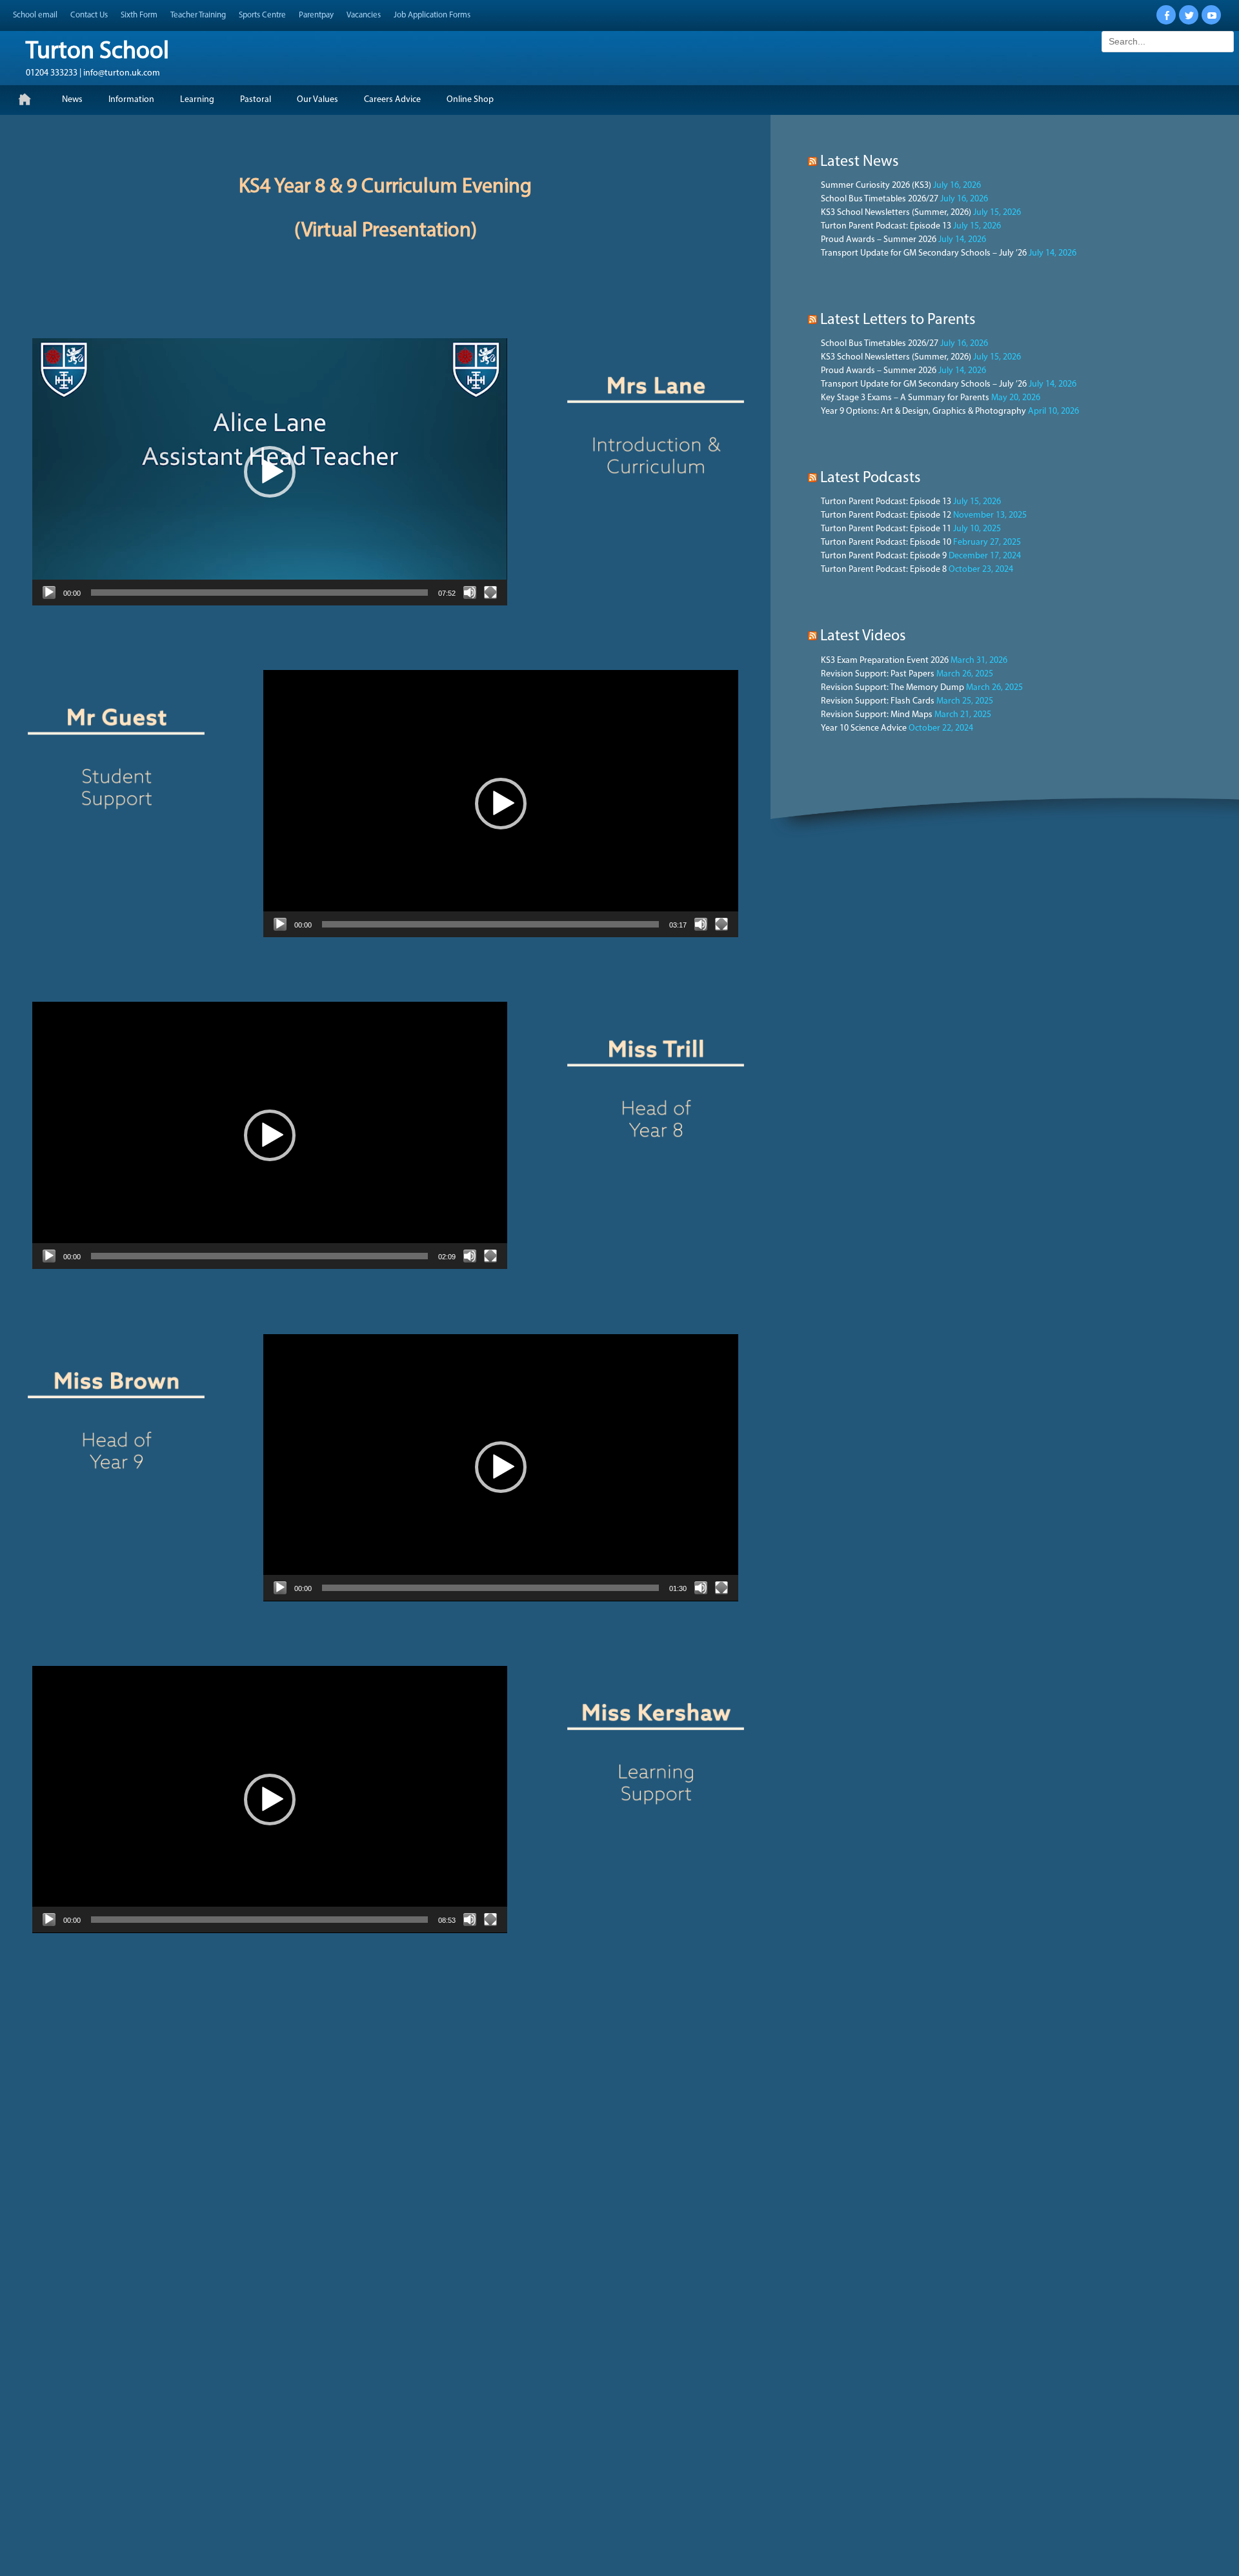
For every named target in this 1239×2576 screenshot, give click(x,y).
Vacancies (364, 15)
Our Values (317, 100)
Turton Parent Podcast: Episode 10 (886, 543)
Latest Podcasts (871, 478)
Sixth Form (139, 15)
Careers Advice (392, 100)
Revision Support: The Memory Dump (892, 688)
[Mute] (470, 593)
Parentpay (316, 15)
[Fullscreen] (490, 593)
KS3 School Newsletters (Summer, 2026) (896, 213)
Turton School (97, 52)
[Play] (49, 593)
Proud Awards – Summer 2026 (879, 240)
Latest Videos (863, 636)
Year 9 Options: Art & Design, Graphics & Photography (923, 411)
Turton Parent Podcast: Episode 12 (886, 515)
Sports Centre (262, 15)
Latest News (860, 162)
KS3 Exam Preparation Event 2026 (885, 661)
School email (35, 15)
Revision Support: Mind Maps (877, 715)
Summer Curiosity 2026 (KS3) (876, 186)
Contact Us (89, 15)
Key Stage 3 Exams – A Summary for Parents (905, 398)
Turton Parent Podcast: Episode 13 (886, 226)
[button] (270, 472)
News (72, 100)
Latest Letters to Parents (898, 320)
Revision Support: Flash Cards (878, 701)
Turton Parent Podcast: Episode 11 (886, 529)
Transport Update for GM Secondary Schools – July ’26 (924, 253)
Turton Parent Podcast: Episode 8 (884, 570)
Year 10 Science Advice (864, 728)
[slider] (259, 593)
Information (131, 100)
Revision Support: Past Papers (878, 674)
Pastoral (256, 100)
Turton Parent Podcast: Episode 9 (884, 556)
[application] (270, 472)
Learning (197, 100)
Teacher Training (198, 15)
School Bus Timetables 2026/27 (880, 199)
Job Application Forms (432, 15)
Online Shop (470, 100)
